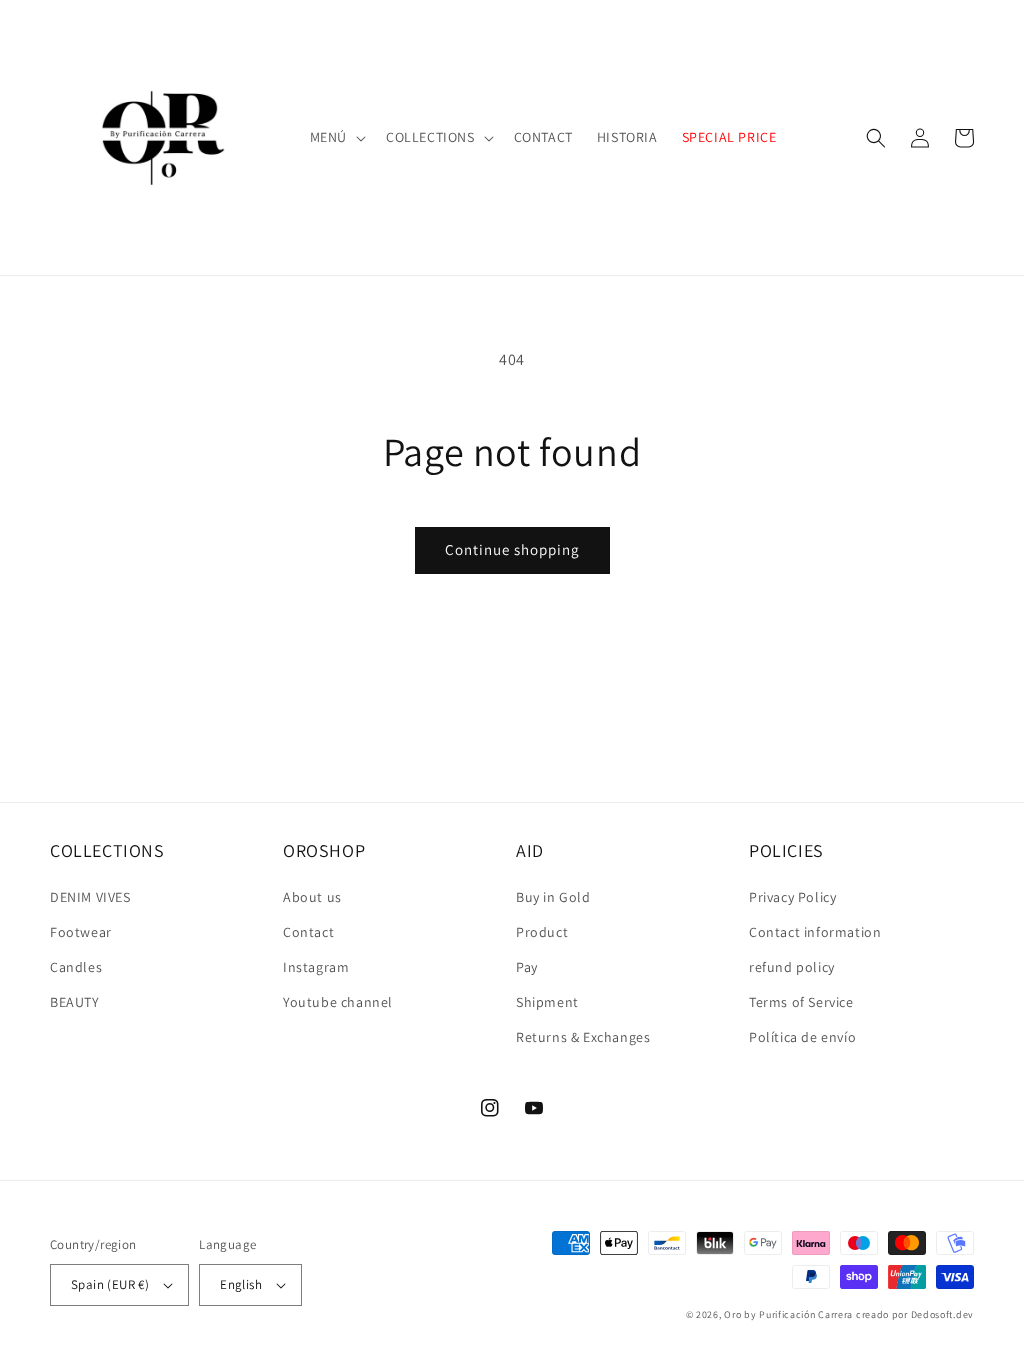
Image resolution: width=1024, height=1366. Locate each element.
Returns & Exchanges (583, 1037)
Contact (308, 932)
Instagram (316, 967)
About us (312, 897)
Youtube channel (338, 1002)
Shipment (547, 1002)
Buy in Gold (553, 897)
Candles (76, 967)
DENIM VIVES (90, 897)
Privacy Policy (792, 897)
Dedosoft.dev (942, 1314)
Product (542, 932)
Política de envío (802, 1037)
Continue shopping (512, 549)
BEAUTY (75, 1002)
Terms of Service (801, 1002)
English (241, 1284)
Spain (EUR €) (110, 1284)
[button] (336, 137)
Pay (527, 967)
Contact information (815, 932)
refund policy (792, 967)
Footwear (81, 932)
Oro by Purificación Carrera (788, 1314)
